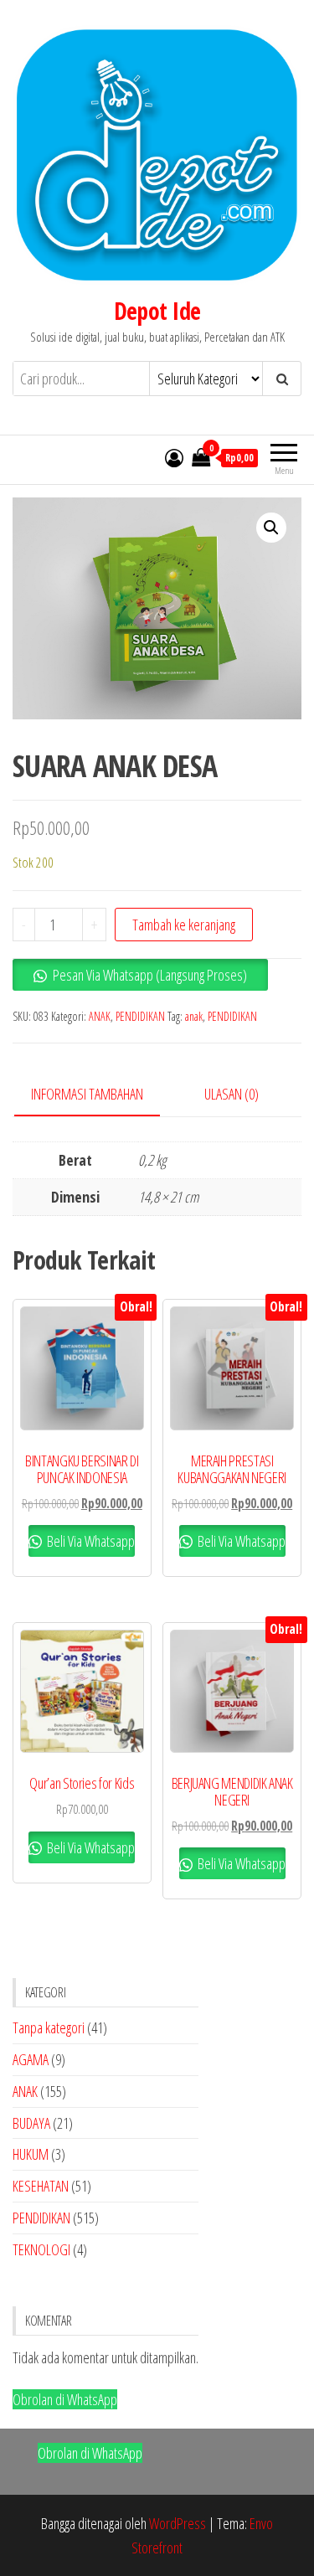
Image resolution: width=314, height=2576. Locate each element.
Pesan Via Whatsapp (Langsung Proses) (150, 975)
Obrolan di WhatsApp (65, 2399)
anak (194, 1016)
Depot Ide (157, 311)
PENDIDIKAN (140, 1016)
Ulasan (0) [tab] (232, 1094)
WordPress (178, 2523)
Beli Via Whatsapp (90, 1541)
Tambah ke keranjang (184, 925)
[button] (271, 528)
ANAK (100, 1016)
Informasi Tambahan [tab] (87, 1094)
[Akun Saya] (174, 457)
